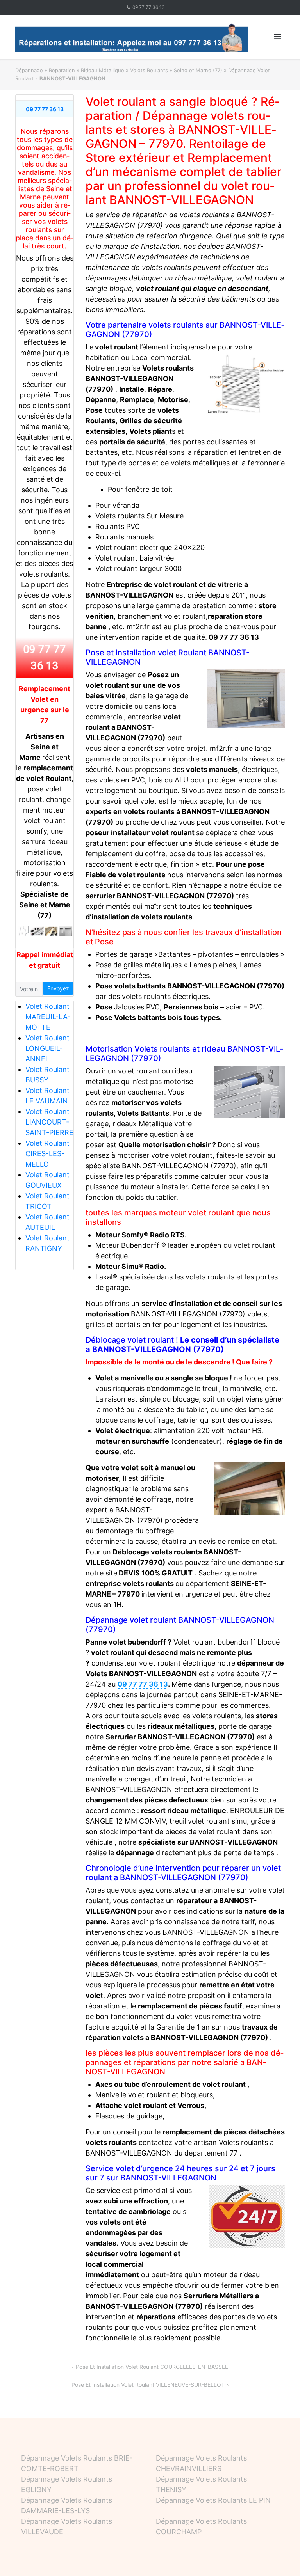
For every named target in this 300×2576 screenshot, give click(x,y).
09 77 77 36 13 (149, 7)
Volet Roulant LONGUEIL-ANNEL (47, 1048)
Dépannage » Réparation (45, 70)
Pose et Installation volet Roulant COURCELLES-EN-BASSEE (152, 2367)
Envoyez (58, 988)
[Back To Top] (281, 2557)
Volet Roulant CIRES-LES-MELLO (47, 1154)
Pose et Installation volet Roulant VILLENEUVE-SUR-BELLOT (148, 2385)
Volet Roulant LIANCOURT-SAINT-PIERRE (49, 1122)
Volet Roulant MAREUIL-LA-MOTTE (48, 1017)
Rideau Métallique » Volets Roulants (124, 70)
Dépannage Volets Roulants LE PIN (213, 2500)
